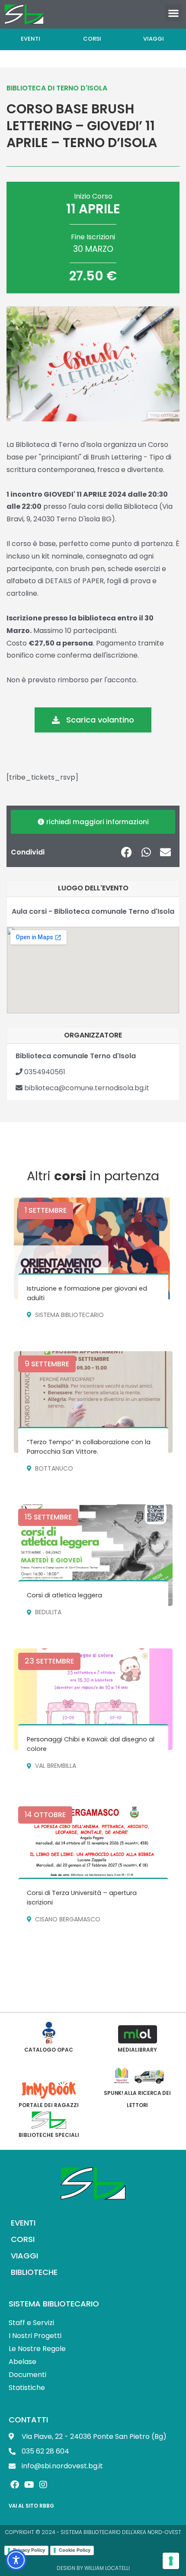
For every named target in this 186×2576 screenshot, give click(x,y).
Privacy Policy (29, 2550)
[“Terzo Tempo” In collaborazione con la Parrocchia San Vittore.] (93, 1402)
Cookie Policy (75, 2550)
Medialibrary (137, 2050)
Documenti (27, 2375)
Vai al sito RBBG (31, 2506)
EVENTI (23, 2223)
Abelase (22, 2362)
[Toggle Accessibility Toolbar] (16, 2560)
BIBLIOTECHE (34, 2272)
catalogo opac (49, 2050)
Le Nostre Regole (37, 2349)
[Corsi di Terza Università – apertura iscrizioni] (93, 1853)
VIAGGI (24, 2256)
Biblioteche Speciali (49, 2135)
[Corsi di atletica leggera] (93, 1555)
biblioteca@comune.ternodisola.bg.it (86, 1088)
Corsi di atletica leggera (64, 1595)
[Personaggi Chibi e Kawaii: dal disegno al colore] (93, 1699)
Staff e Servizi (31, 2323)
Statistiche (27, 2388)
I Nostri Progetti (35, 2336)
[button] (173, 13)
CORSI (23, 2239)
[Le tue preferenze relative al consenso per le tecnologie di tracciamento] (171, 2561)
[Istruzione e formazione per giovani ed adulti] (93, 1248)
